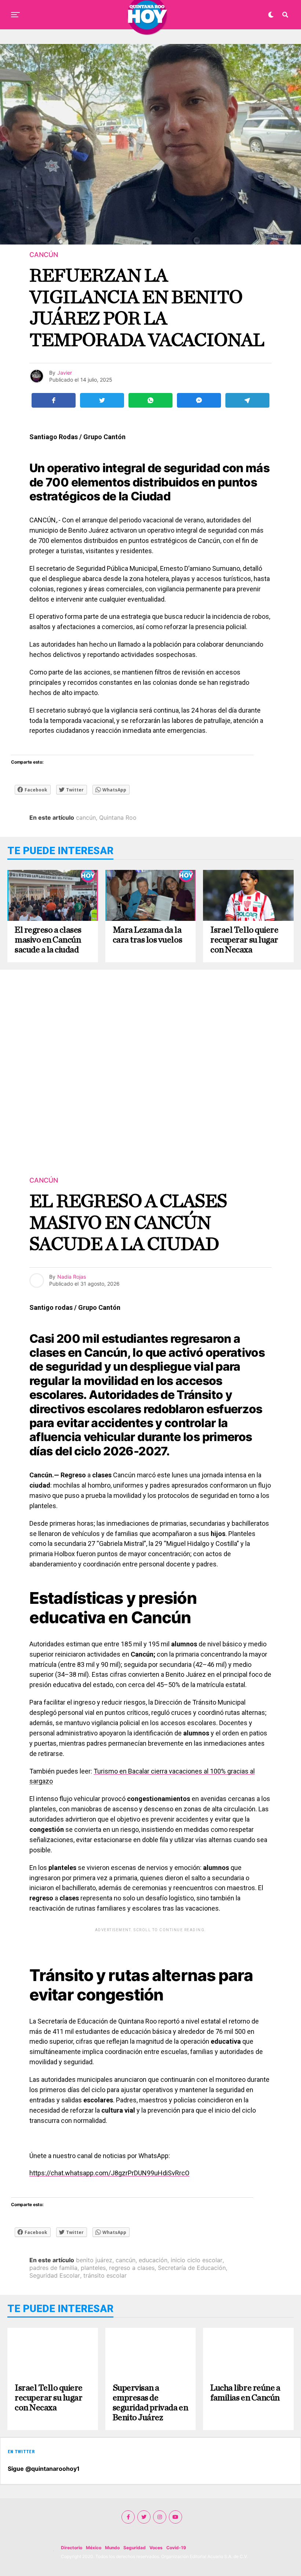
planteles (93, 2268)
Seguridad (135, 2548)
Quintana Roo (118, 817)
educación (153, 2260)
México (94, 2548)
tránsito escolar (105, 2275)
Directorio (72, 2548)
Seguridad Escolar (55, 2275)
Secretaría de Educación (192, 2268)
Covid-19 (176, 2548)
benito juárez (94, 2260)
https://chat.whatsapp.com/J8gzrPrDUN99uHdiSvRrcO (109, 2173)
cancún (86, 817)
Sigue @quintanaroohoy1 (44, 2469)
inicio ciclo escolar (197, 2260)
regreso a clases (132, 2268)
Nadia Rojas (72, 1277)
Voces (156, 2548)
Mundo (112, 2548)
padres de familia (53, 2268)
